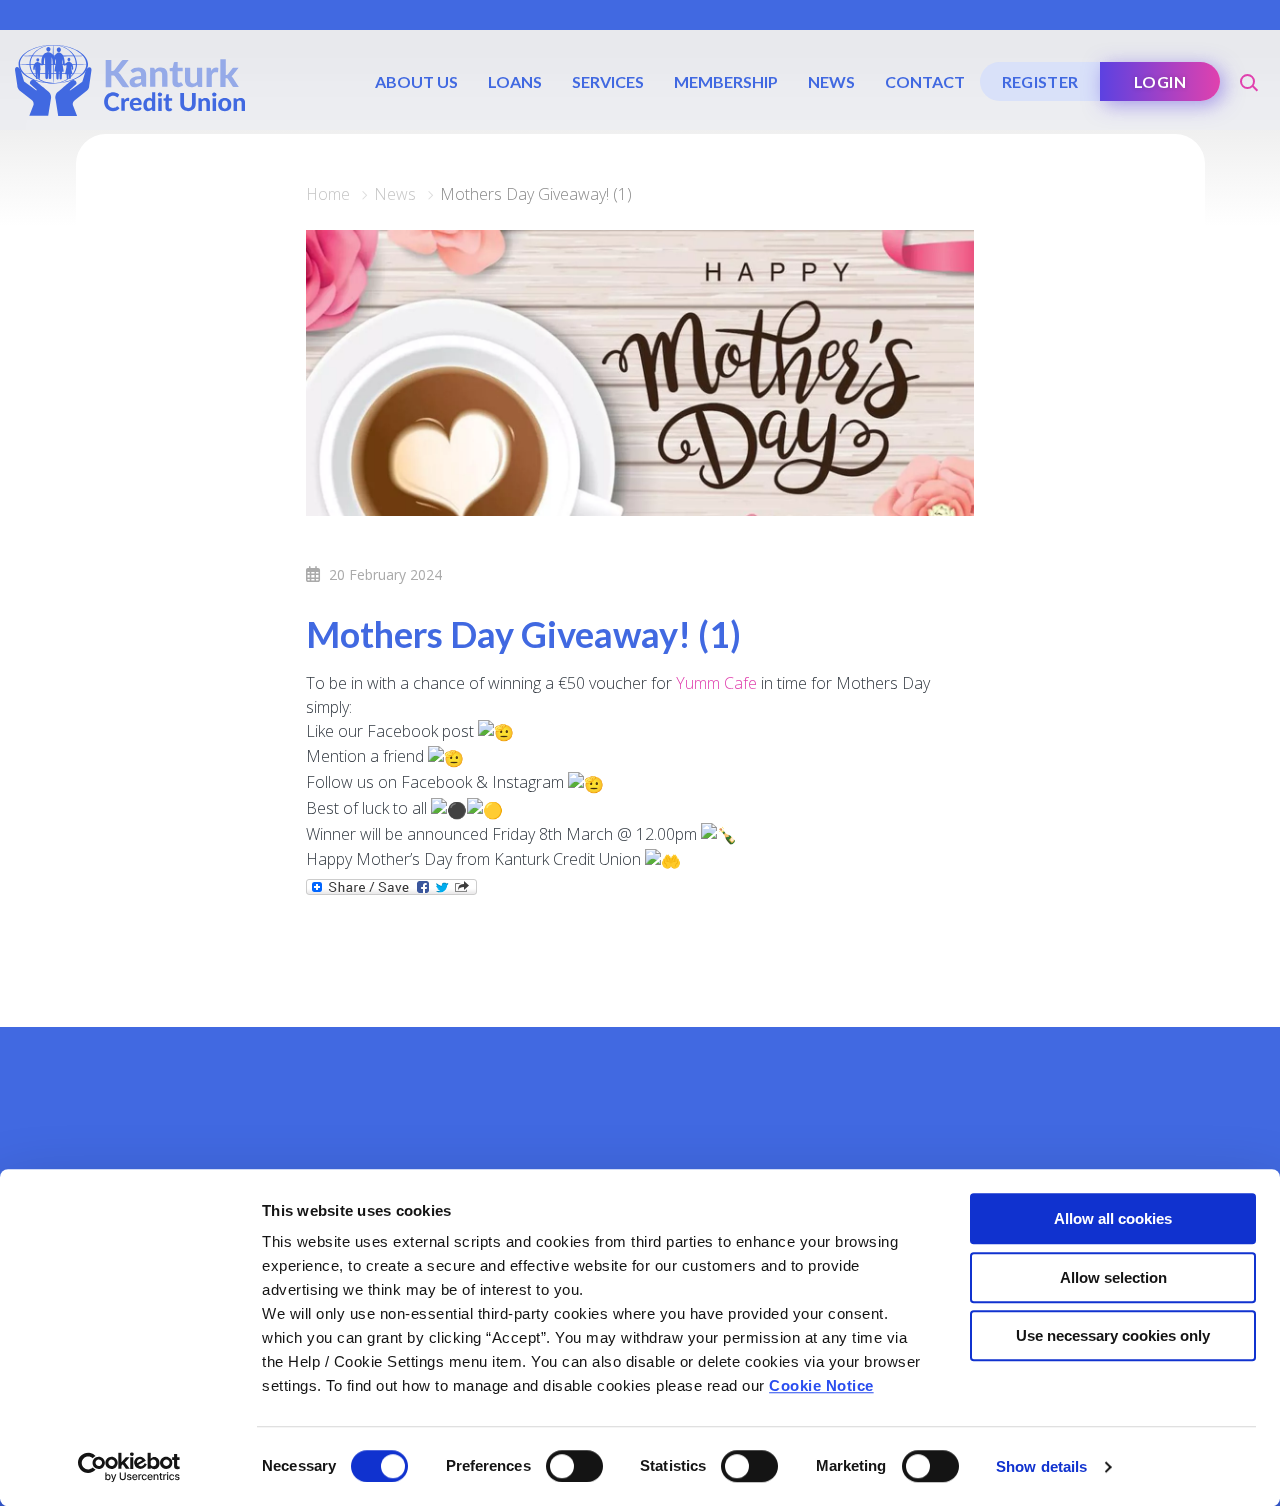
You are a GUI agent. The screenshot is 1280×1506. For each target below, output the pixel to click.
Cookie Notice (821, 1385)
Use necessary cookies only (1113, 1335)
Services (608, 81)
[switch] (574, 1466)
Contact (925, 81)
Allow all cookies (1113, 1218)
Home (328, 194)
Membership (726, 81)
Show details (1041, 1466)
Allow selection (1113, 1277)
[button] (1250, 75)
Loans (515, 81)
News (831, 81)
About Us (416, 81)
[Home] (130, 79)
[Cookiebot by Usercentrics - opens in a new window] (129, 1467)
